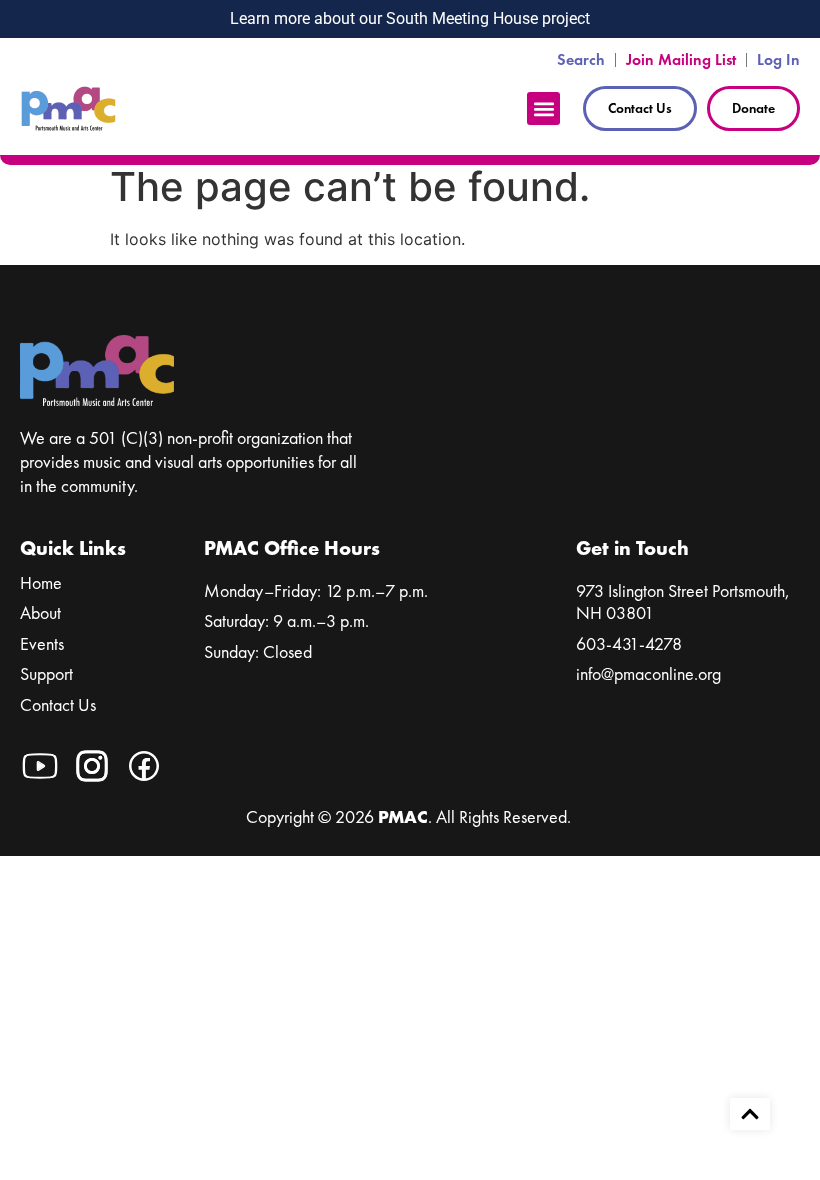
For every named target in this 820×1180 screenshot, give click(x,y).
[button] (543, 108)
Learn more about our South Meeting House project (410, 18)
